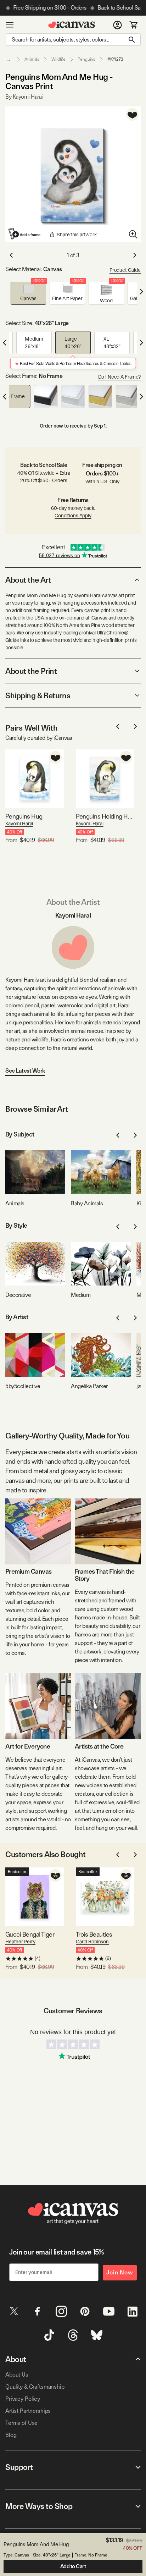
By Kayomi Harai (24, 97)
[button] (28, 293)
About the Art (28, 580)
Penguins (86, 59)
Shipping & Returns (38, 695)
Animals (32, 59)
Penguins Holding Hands (105, 816)
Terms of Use (21, 2423)
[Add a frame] (25, 234)
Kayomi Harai (19, 824)
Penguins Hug (24, 816)
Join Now (120, 2272)
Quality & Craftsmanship (35, 2387)
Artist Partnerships (28, 2411)
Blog (11, 2435)
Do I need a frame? (119, 377)
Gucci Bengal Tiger (30, 1934)
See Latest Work (25, 1071)
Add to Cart (73, 2566)
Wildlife (58, 59)
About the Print (31, 671)
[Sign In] (117, 25)
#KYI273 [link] (115, 59)
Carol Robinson (92, 1942)
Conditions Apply (73, 516)
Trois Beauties (94, 1934)
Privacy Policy (23, 2399)
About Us (17, 2375)
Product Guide (125, 270)
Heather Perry (20, 1942)
